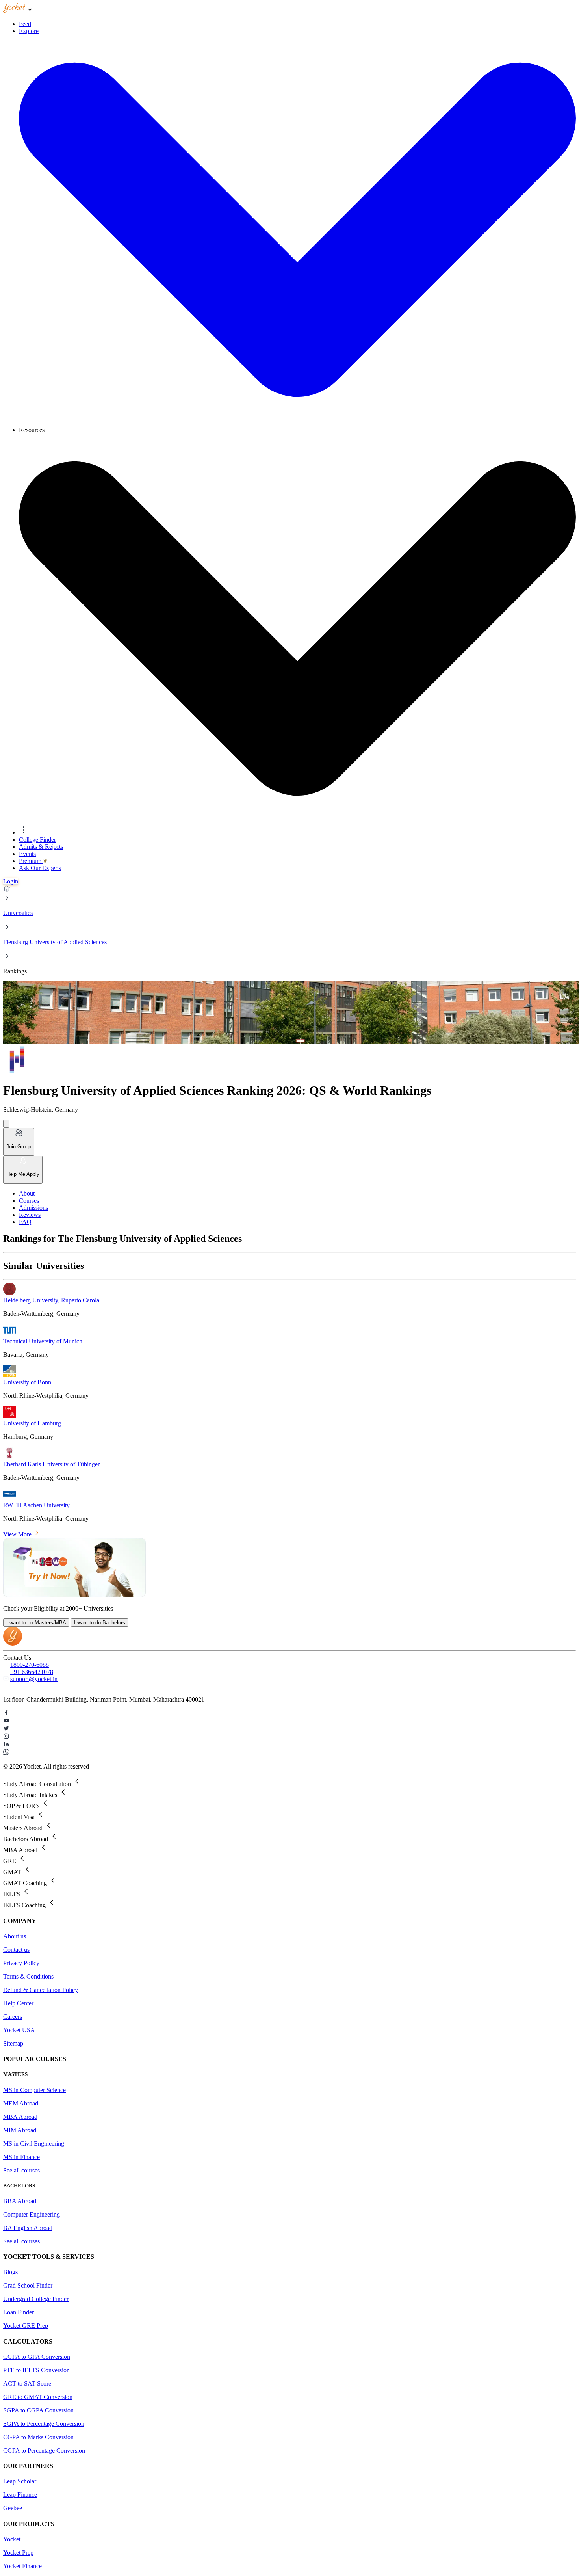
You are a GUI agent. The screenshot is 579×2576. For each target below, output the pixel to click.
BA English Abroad (28, 2228)
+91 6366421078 (32, 1672)
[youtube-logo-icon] (289, 1721)
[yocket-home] (13, 1643)
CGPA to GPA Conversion (37, 2357)
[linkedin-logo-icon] (289, 1745)
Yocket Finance (22, 2566)
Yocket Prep (18, 2553)
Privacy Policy (21, 1963)
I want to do (36, 1623)
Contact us (16, 1950)
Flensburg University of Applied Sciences (55, 942)
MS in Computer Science (34, 2090)
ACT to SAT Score (27, 2383)
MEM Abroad (21, 2103)
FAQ (25, 1222)
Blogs (10, 2272)
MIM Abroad (20, 2130)
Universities (18, 913)
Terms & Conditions (28, 1976)
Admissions (33, 1208)
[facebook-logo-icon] (289, 1713)
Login (11, 881)
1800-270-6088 (30, 1665)
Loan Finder (19, 2312)
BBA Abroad (20, 2201)
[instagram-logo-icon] (289, 1737)
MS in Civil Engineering (34, 2144)
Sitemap (13, 2043)
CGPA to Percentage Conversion (44, 2450)
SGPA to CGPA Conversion (38, 2410)
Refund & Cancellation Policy (41, 1990)
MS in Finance (21, 2157)
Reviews (30, 1215)
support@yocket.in (34, 1679)
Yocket (12, 2539)
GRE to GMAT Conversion (38, 2397)
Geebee (13, 2508)
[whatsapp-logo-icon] (289, 1753)
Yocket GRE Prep (26, 2326)
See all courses (21, 2170)
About (27, 1193)
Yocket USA (19, 2030)
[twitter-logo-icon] (289, 1729)
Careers (13, 2017)
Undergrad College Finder (36, 2299)
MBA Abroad (20, 2117)
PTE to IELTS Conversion (36, 2370)
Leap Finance (20, 2495)
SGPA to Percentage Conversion (44, 2424)
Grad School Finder (28, 2285)
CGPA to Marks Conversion (38, 2437)
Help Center (18, 2003)
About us (15, 1936)
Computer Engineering (32, 2214)
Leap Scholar (20, 2481)
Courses (29, 1201)
